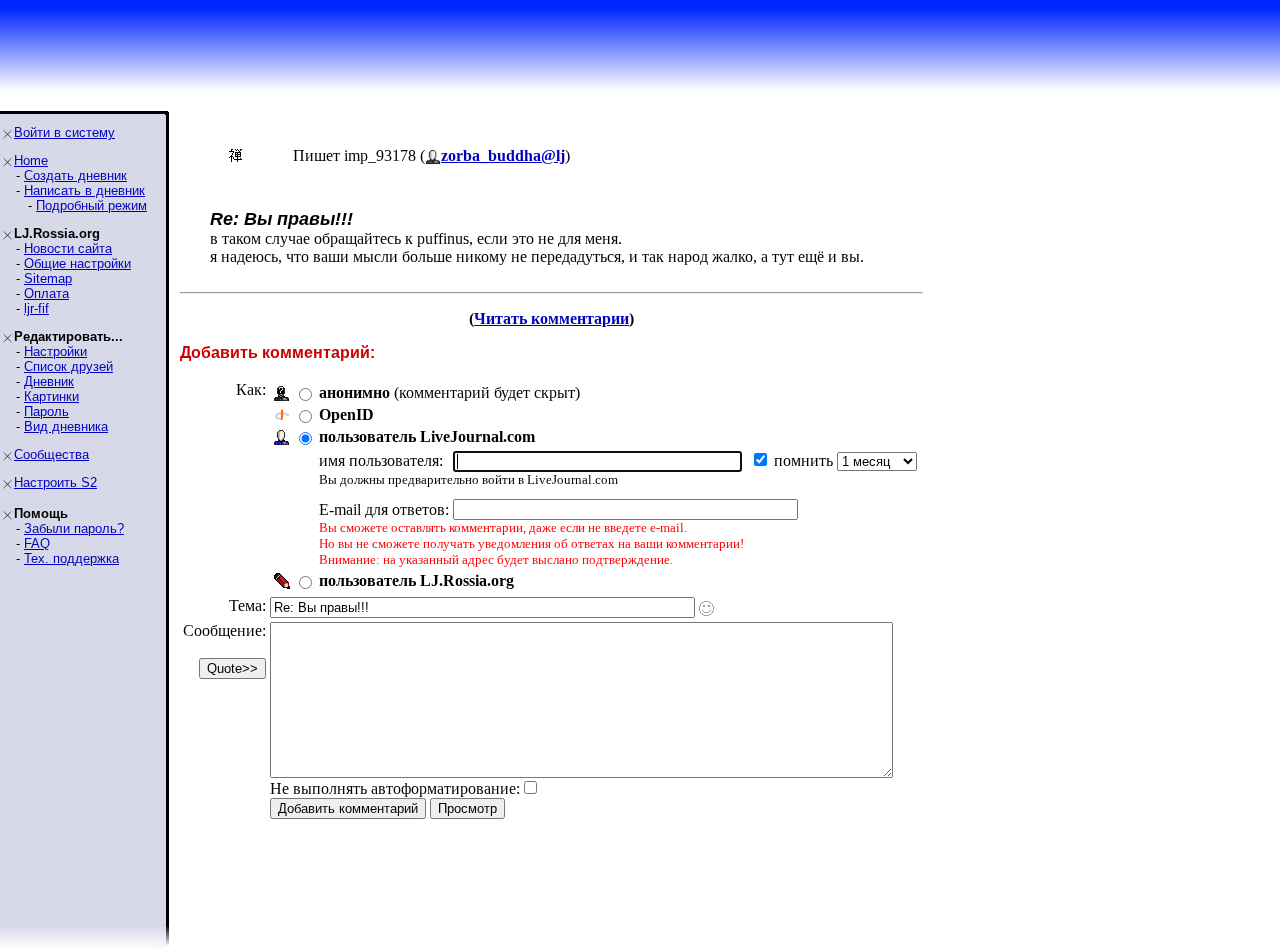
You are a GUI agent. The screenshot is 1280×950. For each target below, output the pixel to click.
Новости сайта (68, 248)
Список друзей (68, 366)
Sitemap (48, 278)
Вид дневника (66, 426)
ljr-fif (36, 308)
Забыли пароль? (74, 528)
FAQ (37, 543)
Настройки (55, 351)
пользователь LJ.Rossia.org (416, 580)
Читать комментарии (551, 318)
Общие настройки (77, 263)
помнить (805, 460)
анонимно (354, 392)
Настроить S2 (55, 482)
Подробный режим (91, 205)
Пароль (46, 411)
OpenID (346, 414)
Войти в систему (64, 132)
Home (31, 160)
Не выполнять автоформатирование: (395, 788)
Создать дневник (75, 175)
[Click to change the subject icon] (706, 608)
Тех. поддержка (71, 558)
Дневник (49, 381)
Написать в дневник (84, 190)
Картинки (51, 396)
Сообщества (51, 454)
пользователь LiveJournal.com (427, 436)
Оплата (46, 293)
